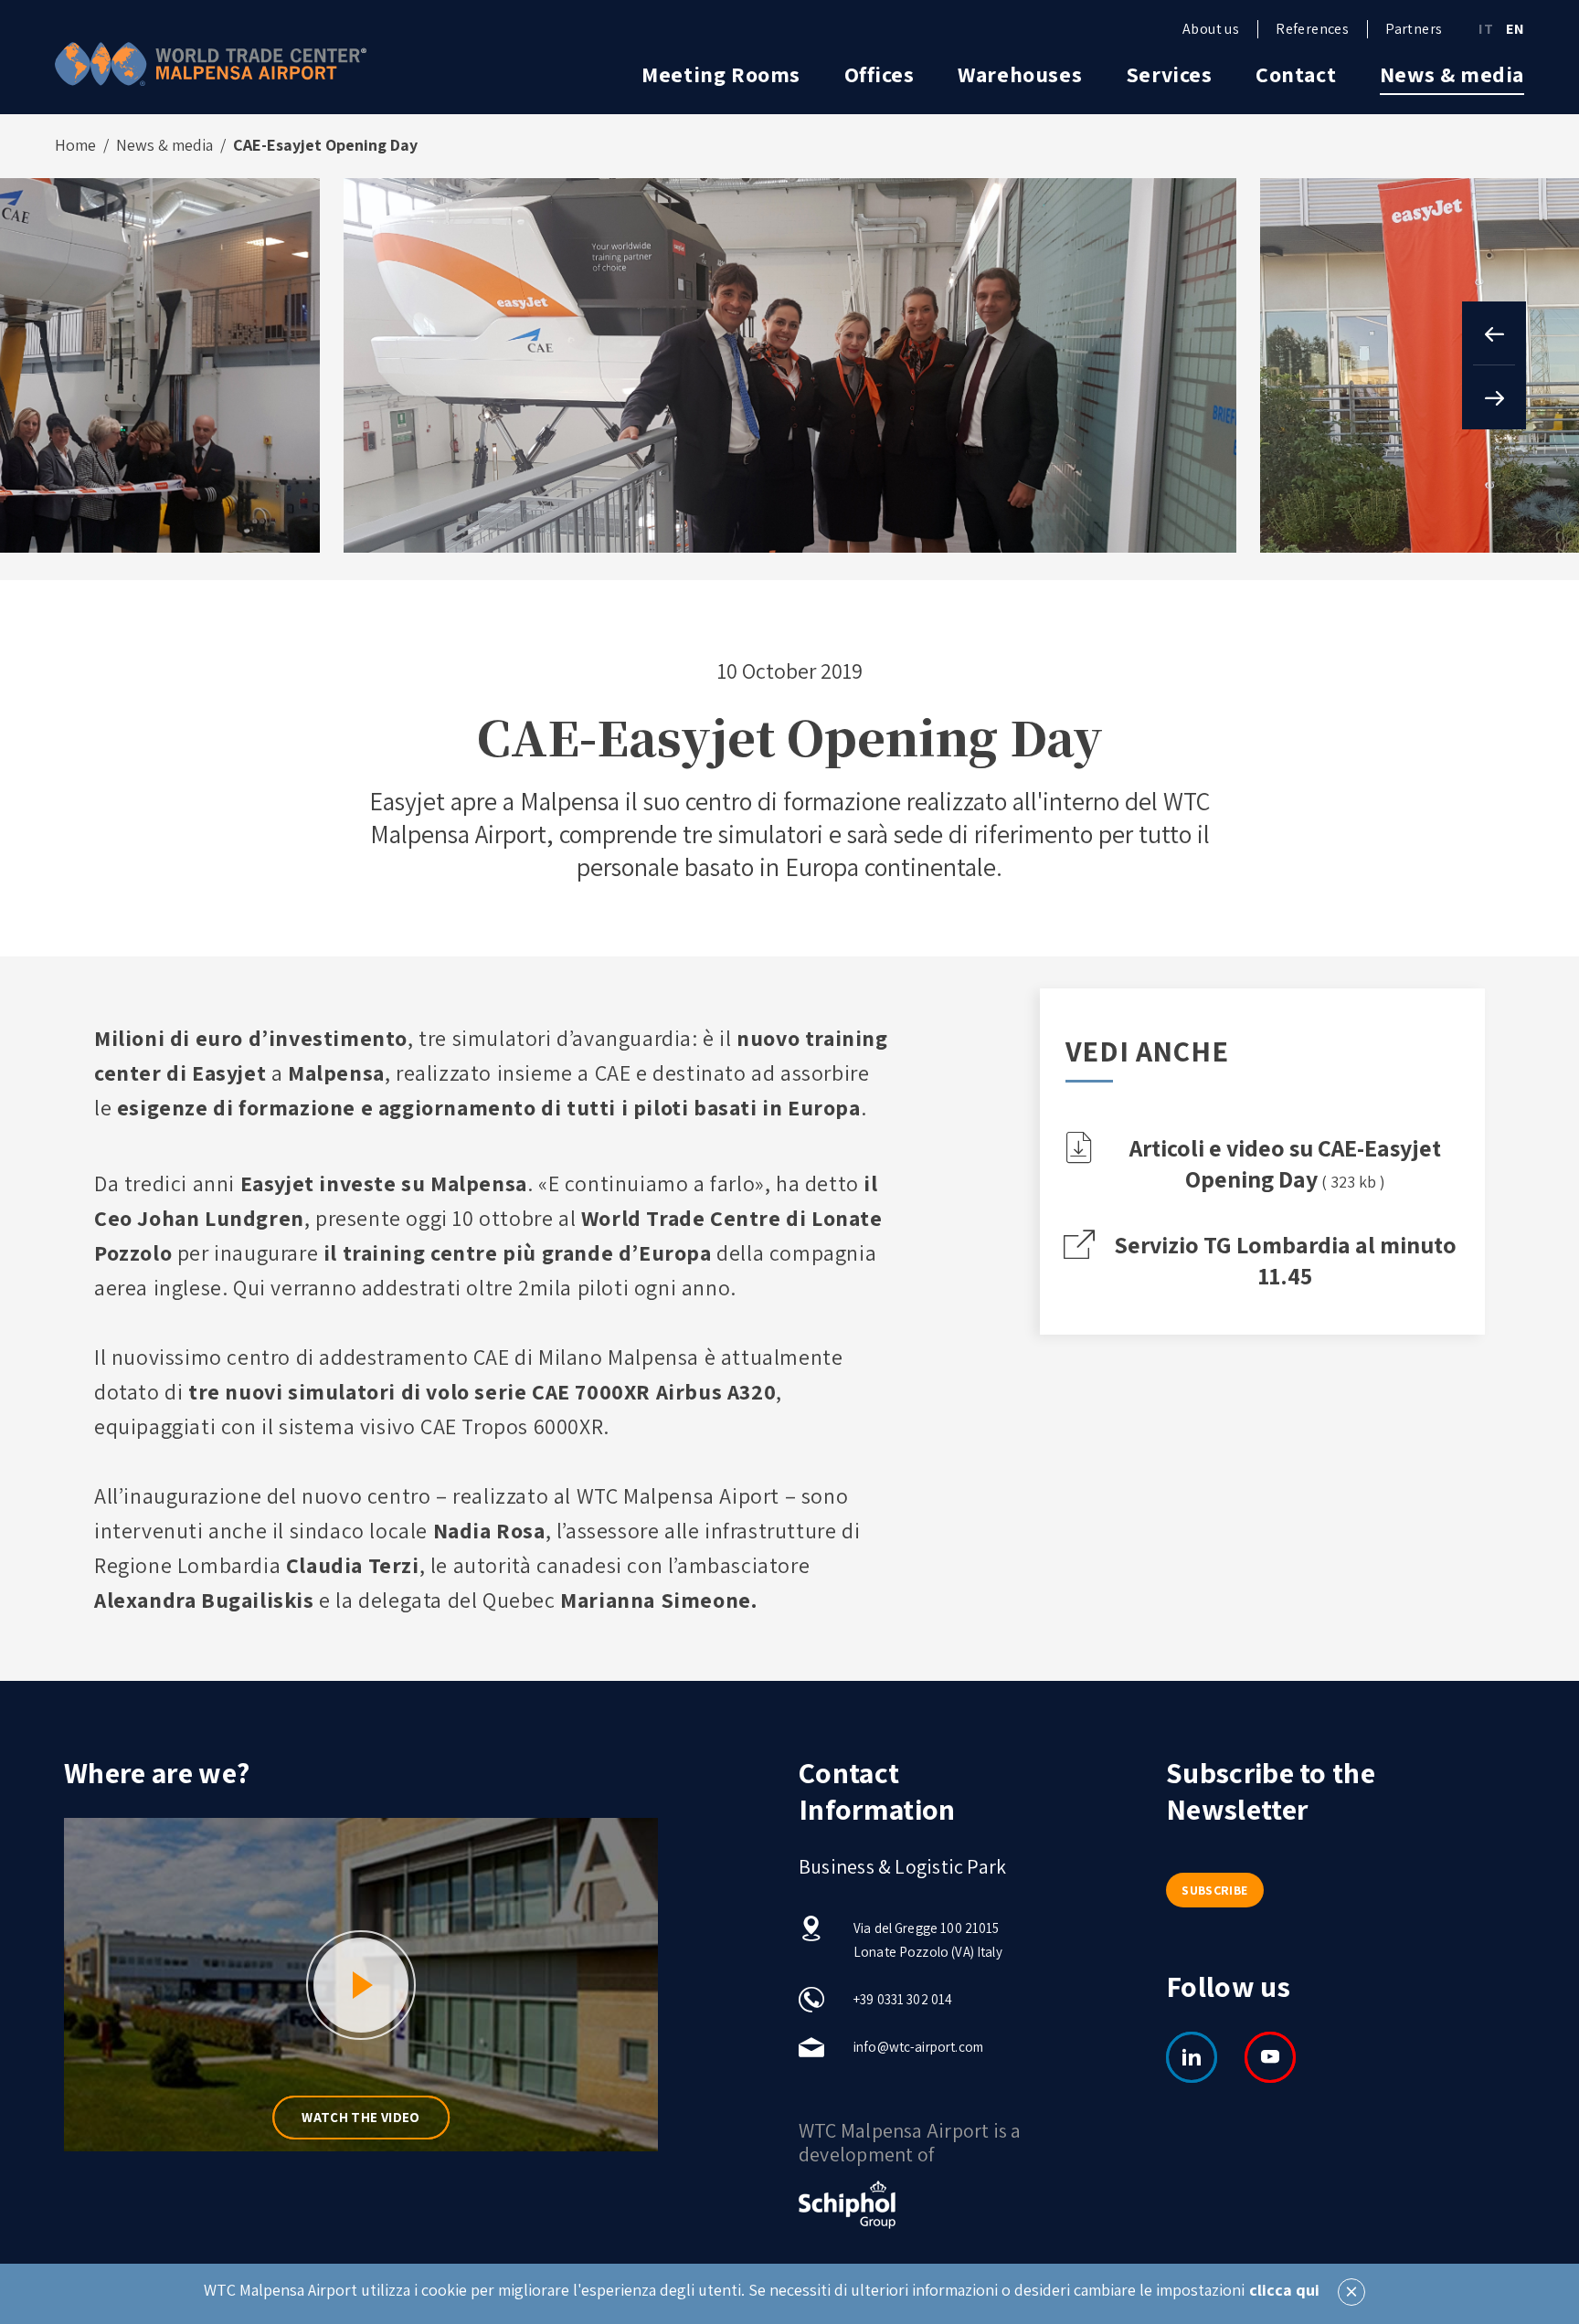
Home (75, 145)
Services (1169, 74)
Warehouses (1020, 74)
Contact (1296, 74)
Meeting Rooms (721, 74)
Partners (1414, 29)
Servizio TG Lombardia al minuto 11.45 (1285, 1260)
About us (1211, 29)
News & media (1452, 74)
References (1312, 29)
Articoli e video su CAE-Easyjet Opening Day (1285, 1163)
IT (1486, 29)
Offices (880, 74)
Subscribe (1214, 1890)
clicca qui (1284, 2290)
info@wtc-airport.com (918, 2047)
